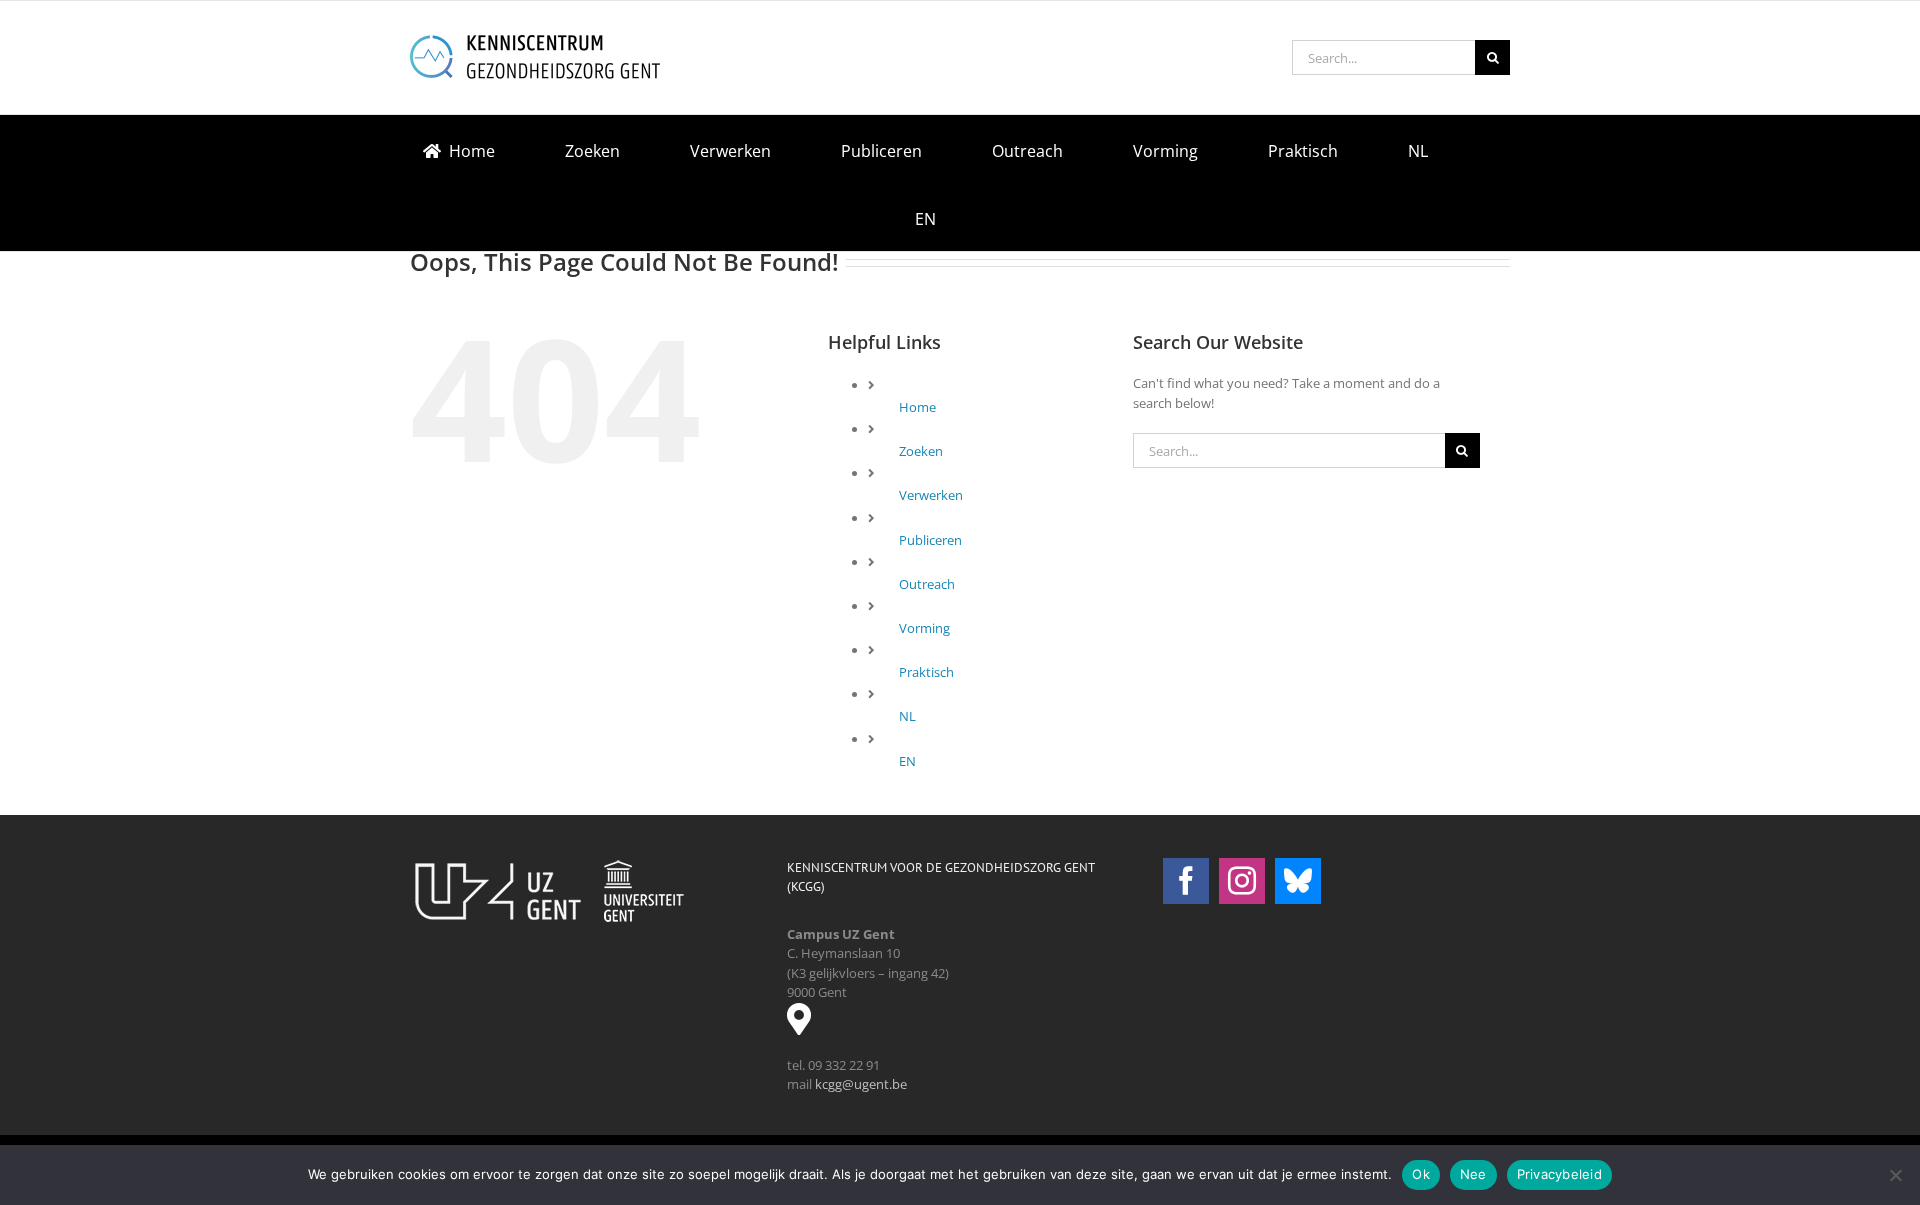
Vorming (924, 628)
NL (907, 716)
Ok (1421, 1174)
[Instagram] (1242, 881)
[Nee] (1895, 1175)
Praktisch (926, 672)
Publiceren (930, 540)
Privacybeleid (1559, 1174)
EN (907, 761)
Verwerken (931, 495)
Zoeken (921, 451)
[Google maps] (807, 1026)
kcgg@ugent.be (861, 1084)
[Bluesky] (1298, 881)
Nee (1473, 1174)
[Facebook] (1186, 881)
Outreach (927, 584)
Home (917, 407)
